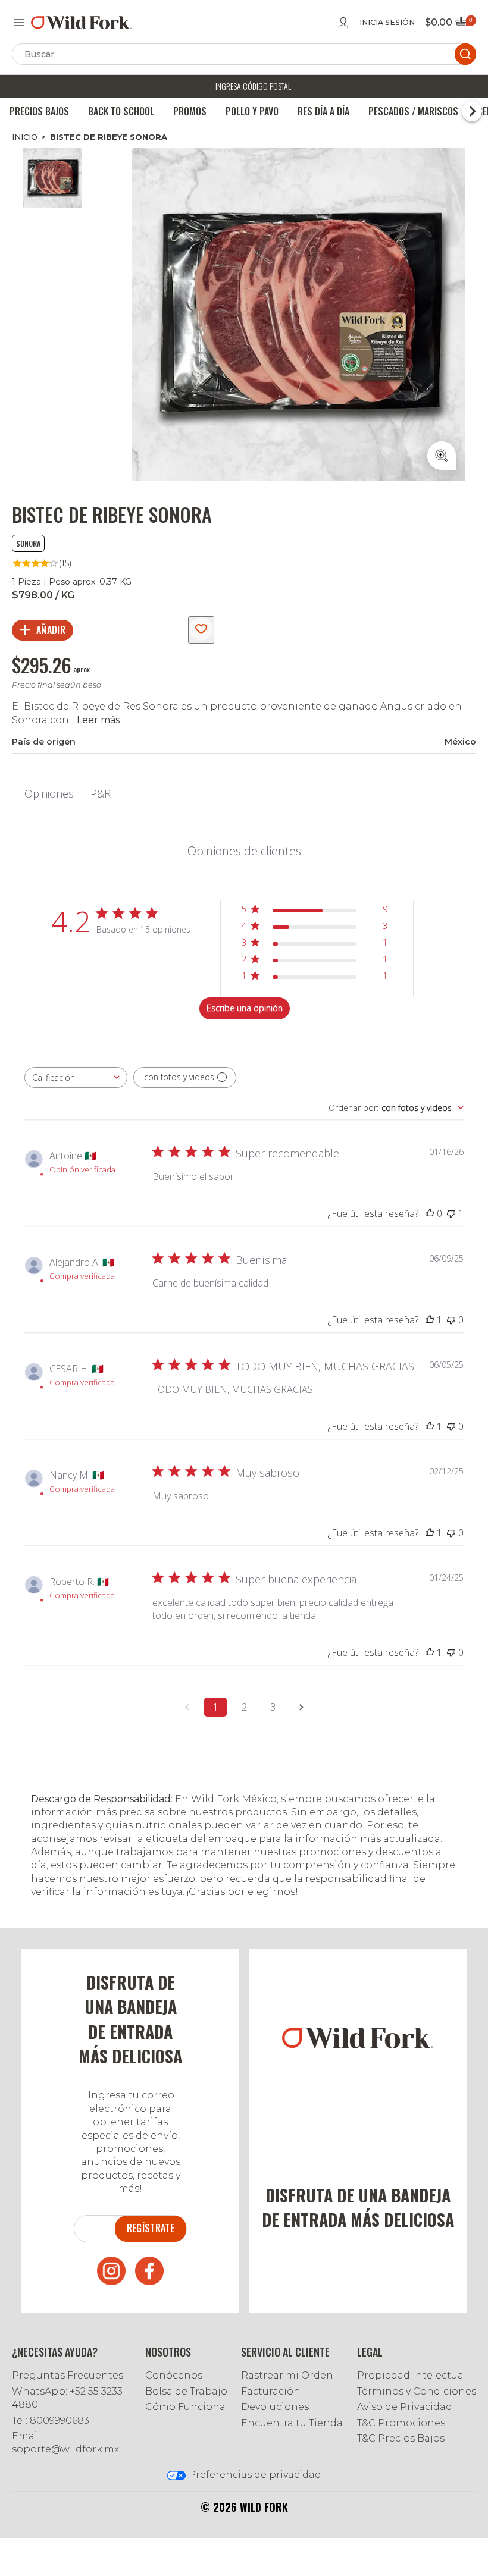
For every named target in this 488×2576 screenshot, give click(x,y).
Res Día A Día (323, 111)
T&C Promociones (401, 2423)
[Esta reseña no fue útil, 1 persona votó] (451, 1213)
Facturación (271, 2391)
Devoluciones (275, 2407)
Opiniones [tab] (49, 793)
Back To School (121, 111)
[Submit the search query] (465, 54)
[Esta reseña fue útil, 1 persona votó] (430, 1320)
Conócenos (174, 2375)
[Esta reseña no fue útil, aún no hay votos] (451, 1320)
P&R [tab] (101, 793)
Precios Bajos (39, 111)
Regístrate (151, 2228)
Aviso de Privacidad (405, 2407)
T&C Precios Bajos (401, 2438)
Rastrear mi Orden (287, 2375)
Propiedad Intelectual (412, 2375)
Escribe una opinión (245, 1008)
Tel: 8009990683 (51, 2420)
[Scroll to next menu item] (472, 111)
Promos (190, 111)
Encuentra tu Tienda (292, 2423)
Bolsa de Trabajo (186, 2391)
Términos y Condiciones (417, 2391)
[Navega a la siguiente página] (301, 1707)
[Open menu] (19, 23)
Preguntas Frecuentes (68, 2375)
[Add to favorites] (201, 630)
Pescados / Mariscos (413, 111)
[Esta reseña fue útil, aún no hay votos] (430, 1213)
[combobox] (76, 1077)
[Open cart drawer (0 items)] (465, 25)
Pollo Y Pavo (252, 111)
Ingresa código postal (253, 86)
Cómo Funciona (185, 2407)
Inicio (25, 137)
